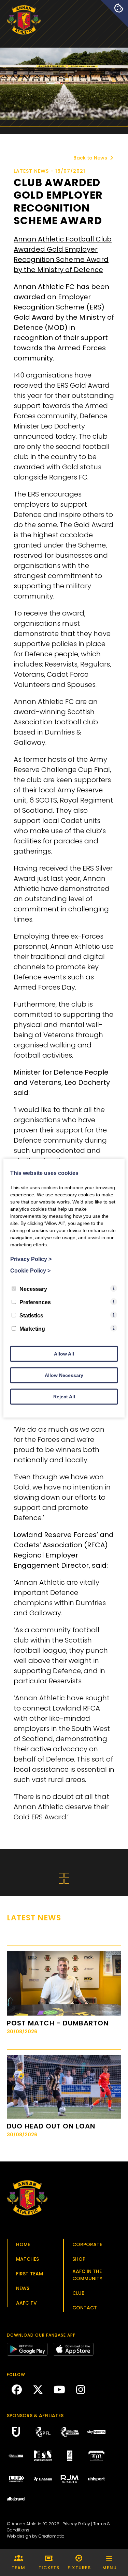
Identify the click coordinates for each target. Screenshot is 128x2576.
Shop (79, 2259)
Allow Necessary (64, 1375)
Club (79, 2293)
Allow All (64, 1353)
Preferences (35, 1302)
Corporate (87, 2244)
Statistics (31, 1315)
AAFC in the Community (87, 2275)
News (23, 2288)
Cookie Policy (30, 1270)
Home (23, 2244)
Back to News (91, 158)
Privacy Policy (76, 2524)
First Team (30, 2274)
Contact (85, 2308)
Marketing (32, 1328)
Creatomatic (51, 2536)
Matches (27, 2259)
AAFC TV (26, 2303)
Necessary (33, 1289)
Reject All (64, 1396)
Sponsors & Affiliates (35, 2415)
